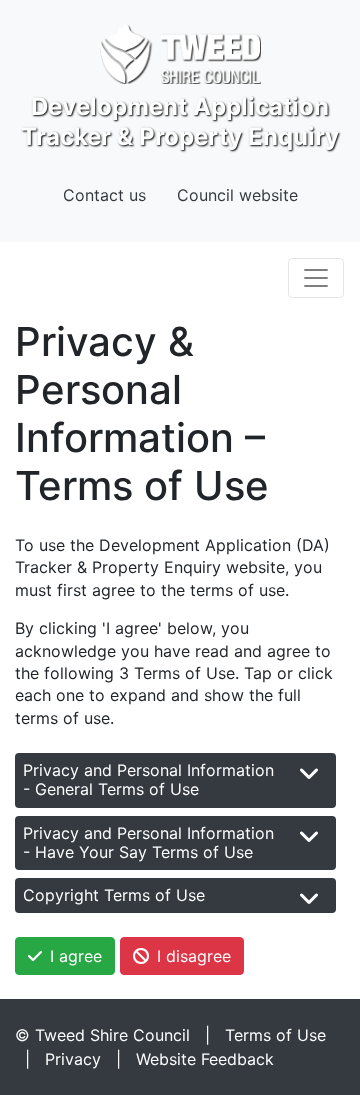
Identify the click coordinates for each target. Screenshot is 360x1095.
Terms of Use (275, 1035)
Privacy (73, 1059)
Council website (237, 195)
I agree (76, 956)
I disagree (194, 956)
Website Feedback (205, 1059)
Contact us (104, 195)
